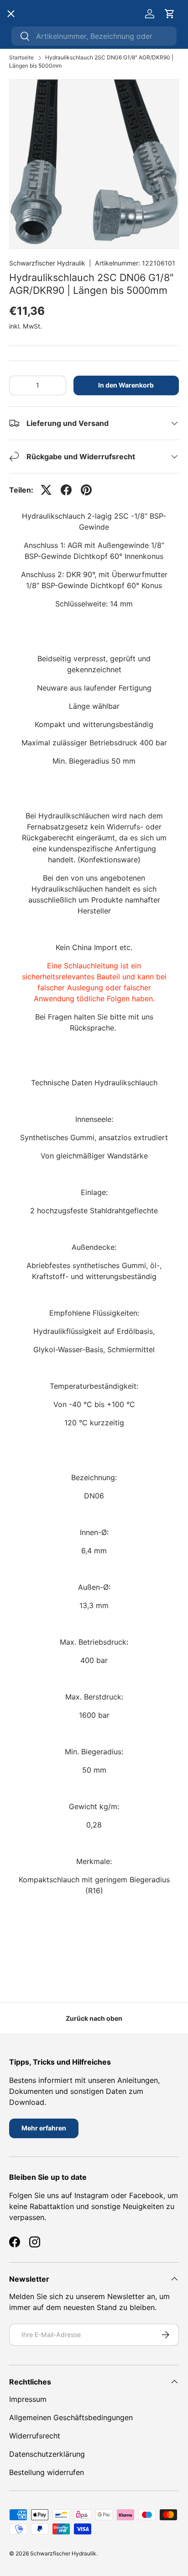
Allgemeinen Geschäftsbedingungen (71, 2417)
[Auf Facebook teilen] (66, 490)
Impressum (28, 2399)
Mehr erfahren (44, 2128)
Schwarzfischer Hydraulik (47, 263)
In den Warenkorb (126, 385)
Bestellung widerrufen (47, 2472)
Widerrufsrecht (35, 2436)
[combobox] (94, 36)
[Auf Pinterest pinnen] (86, 490)
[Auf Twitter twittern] (46, 490)
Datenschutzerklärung (47, 2454)
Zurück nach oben (94, 2018)
